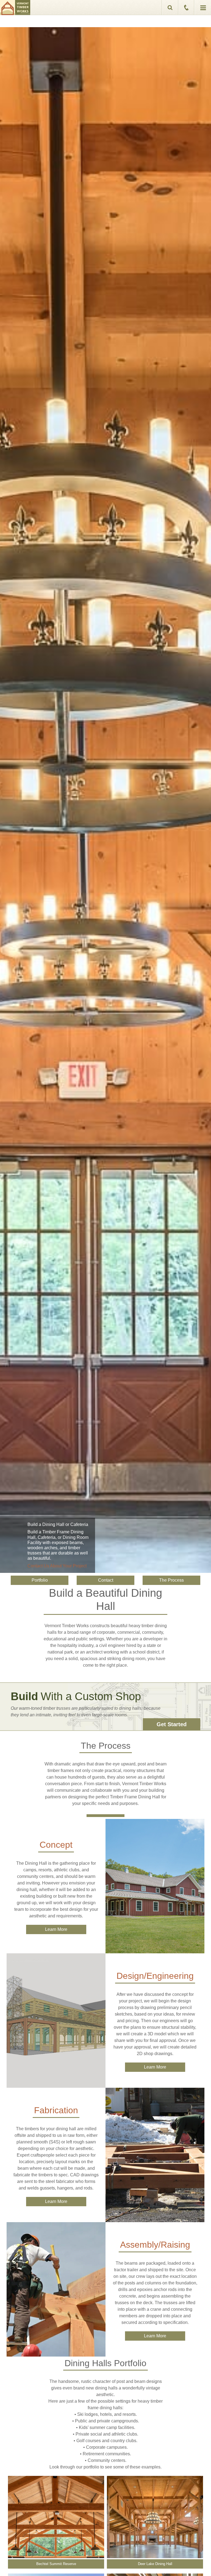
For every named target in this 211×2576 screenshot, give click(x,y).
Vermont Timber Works (15, 8)
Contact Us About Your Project (57, 1566)
